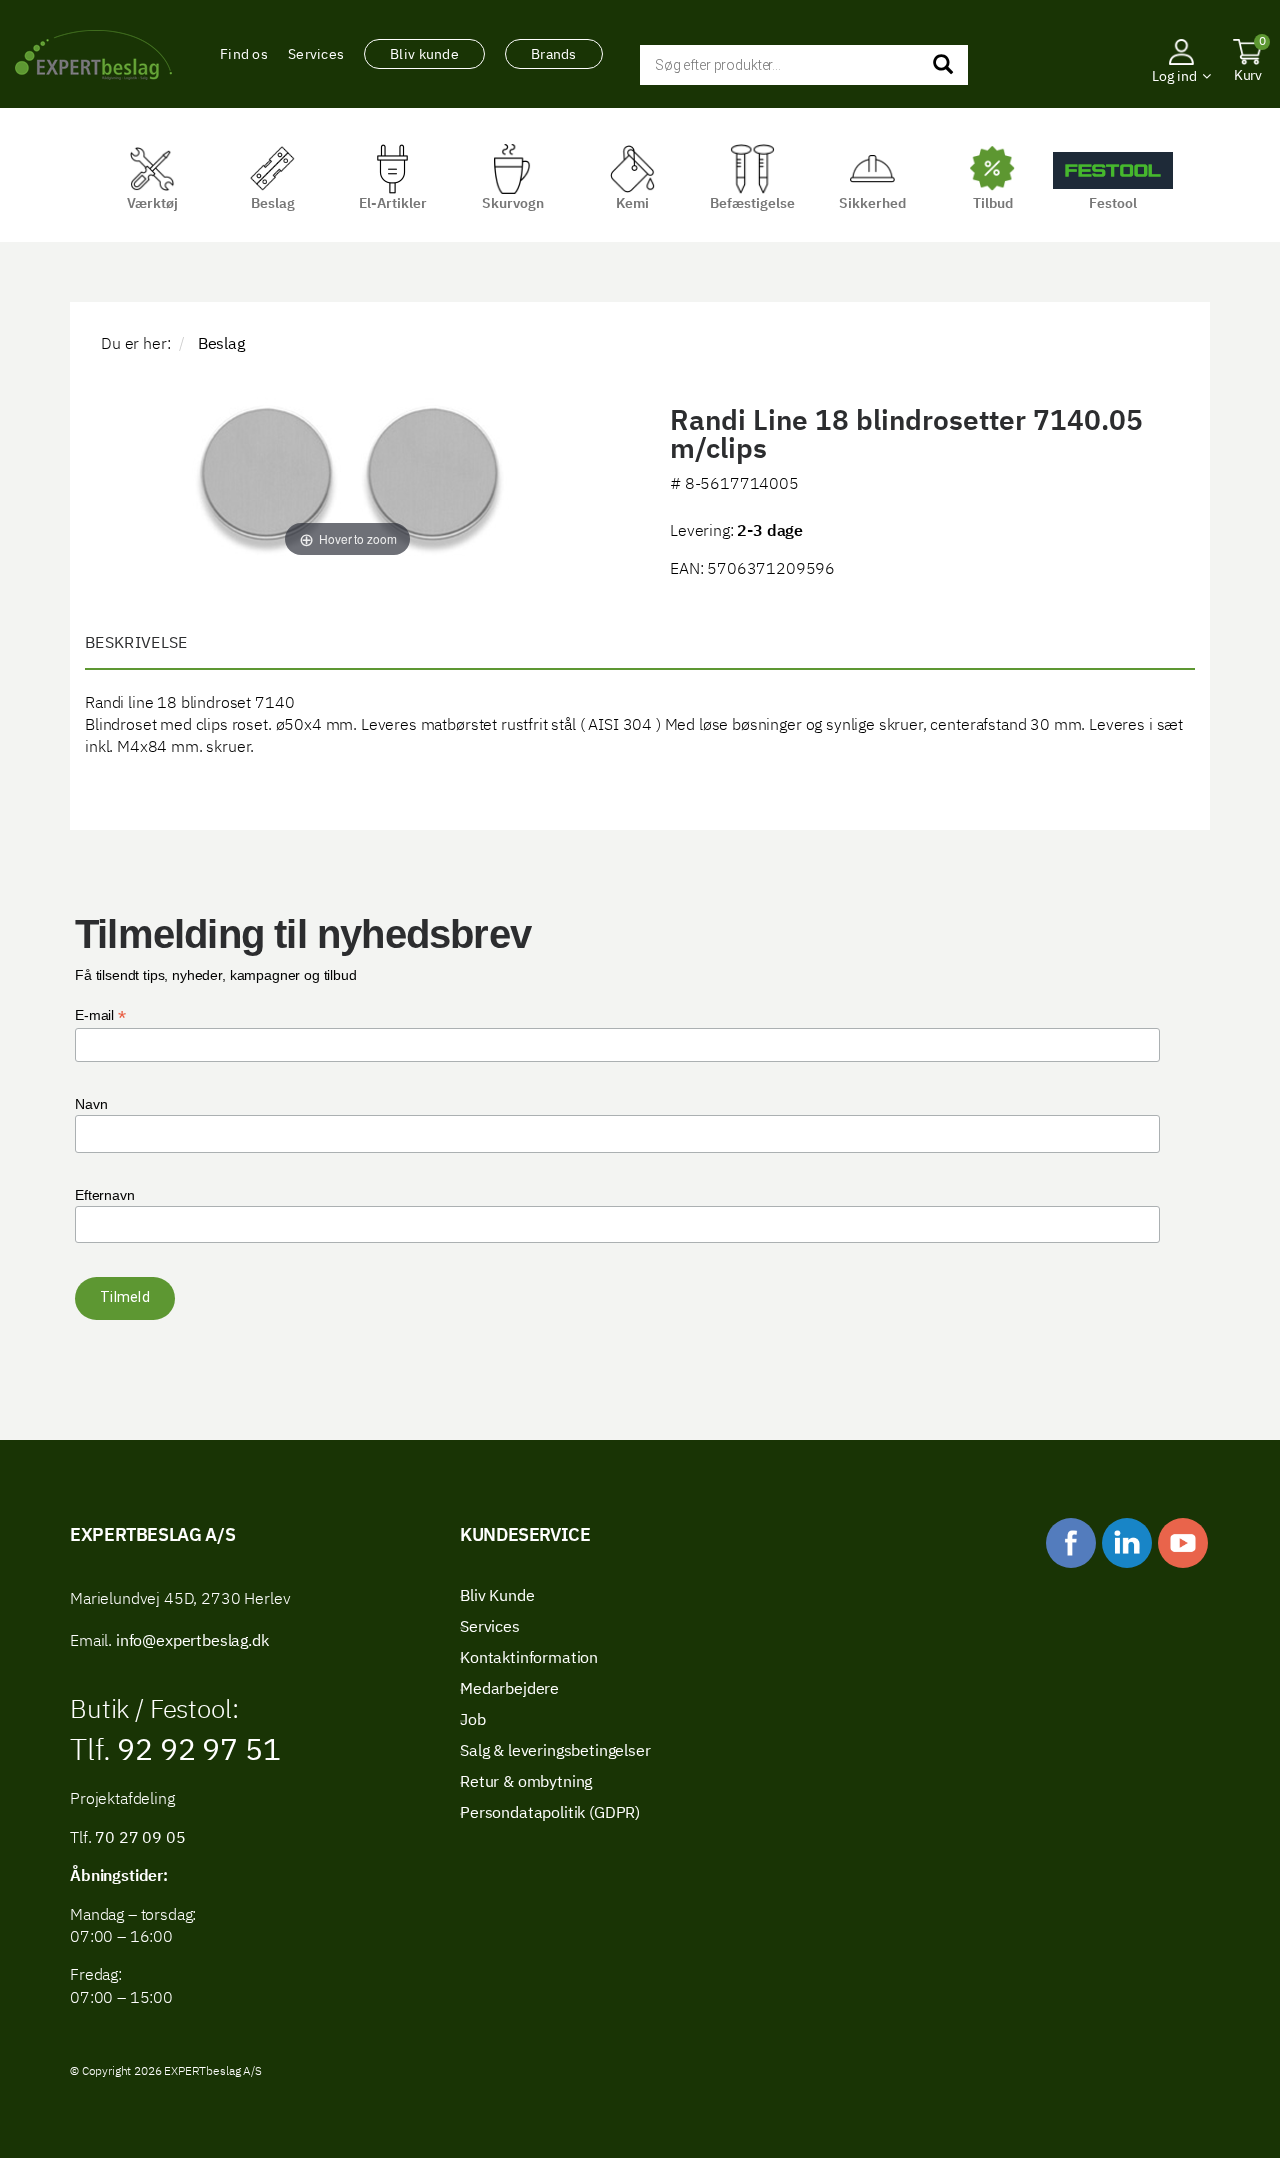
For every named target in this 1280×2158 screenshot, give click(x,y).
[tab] (640, 644)
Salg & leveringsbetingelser (555, 1752)
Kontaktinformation (529, 1659)
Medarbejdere (509, 1690)
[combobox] (804, 65)
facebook (1071, 1543)
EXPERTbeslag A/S (93, 55)
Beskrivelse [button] (136, 644)
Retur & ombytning (526, 1783)
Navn (91, 1104)
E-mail (100, 1015)
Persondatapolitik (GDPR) (550, 1814)
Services (316, 55)
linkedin (1127, 1543)
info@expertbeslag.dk (192, 1642)
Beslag (221, 345)
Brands (554, 55)
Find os (244, 55)
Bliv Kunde (497, 1597)
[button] (1181, 105)
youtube (1183, 1543)
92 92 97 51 (195, 1752)
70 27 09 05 (140, 1839)
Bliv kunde (424, 55)
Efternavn (105, 1195)
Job (473, 1721)
